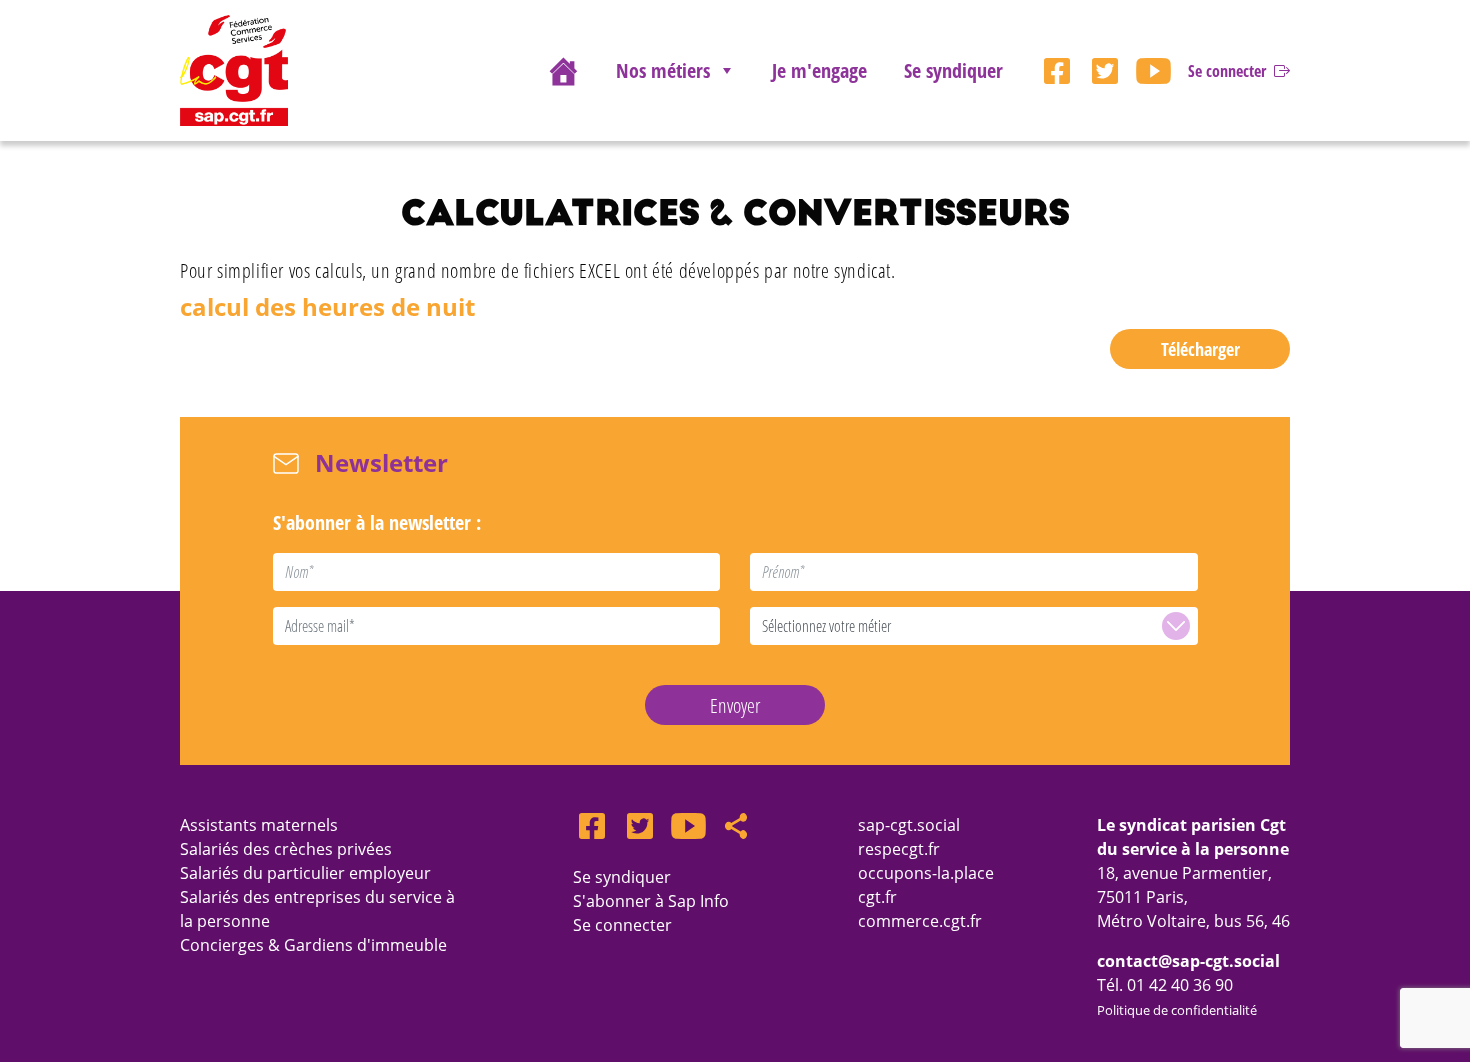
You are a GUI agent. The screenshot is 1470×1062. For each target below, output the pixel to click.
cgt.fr (877, 897)
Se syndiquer (953, 70)
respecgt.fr (899, 849)
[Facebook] (1057, 71)
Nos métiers (663, 70)
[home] (563, 71)
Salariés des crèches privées (286, 849)
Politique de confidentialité (1177, 1010)
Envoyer (735, 705)
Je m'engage (819, 70)
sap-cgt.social (909, 825)
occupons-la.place (926, 873)
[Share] (736, 826)
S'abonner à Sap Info (651, 901)
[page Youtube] (688, 826)
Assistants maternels (259, 825)
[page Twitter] (640, 826)
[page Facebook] (592, 826)
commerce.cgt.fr (920, 921)
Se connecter (622, 925)
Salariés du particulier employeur (305, 873)
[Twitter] (1105, 71)
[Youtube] (1153, 71)
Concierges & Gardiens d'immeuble (313, 945)
